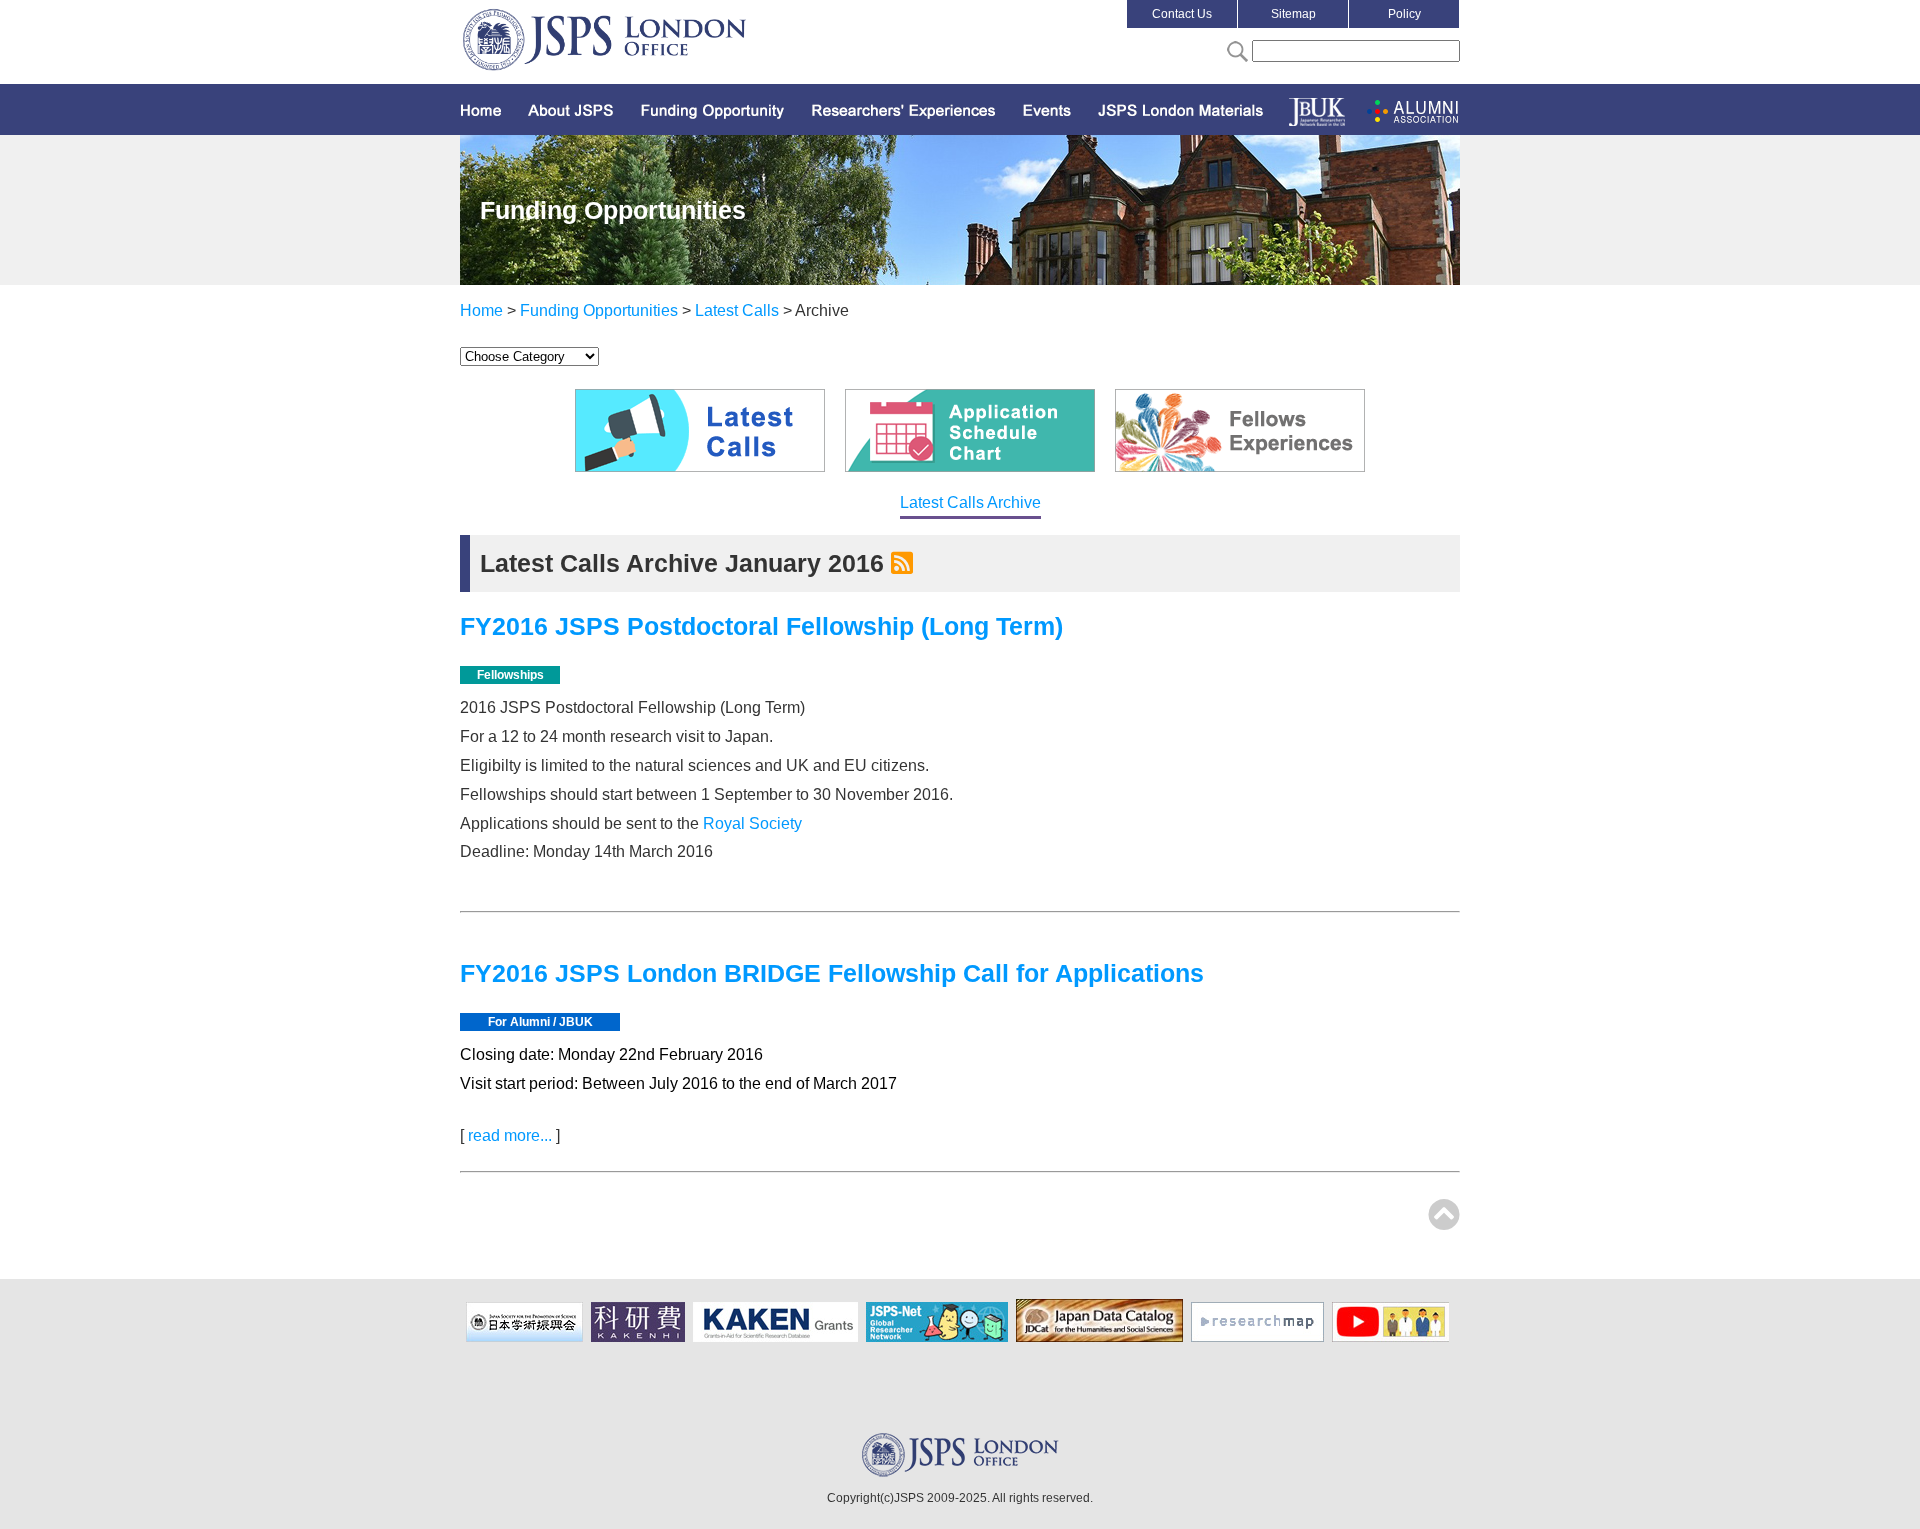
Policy (1404, 14)
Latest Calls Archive (970, 502)
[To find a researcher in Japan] (1260, 1338)
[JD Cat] (1102, 1338)
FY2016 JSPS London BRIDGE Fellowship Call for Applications (832, 973)
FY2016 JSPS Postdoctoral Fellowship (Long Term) (761, 626)
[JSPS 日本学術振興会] (527, 1338)
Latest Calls (737, 310)
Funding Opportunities (599, 310)
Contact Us (1182, 14)
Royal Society (752, 823)
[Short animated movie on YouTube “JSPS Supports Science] (1393, 1338)
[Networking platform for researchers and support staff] (939, 1338)
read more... (510, 1135)
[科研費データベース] (778, 1338)
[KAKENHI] (640, 1338)
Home (481, 310)
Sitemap (1293, 14)
